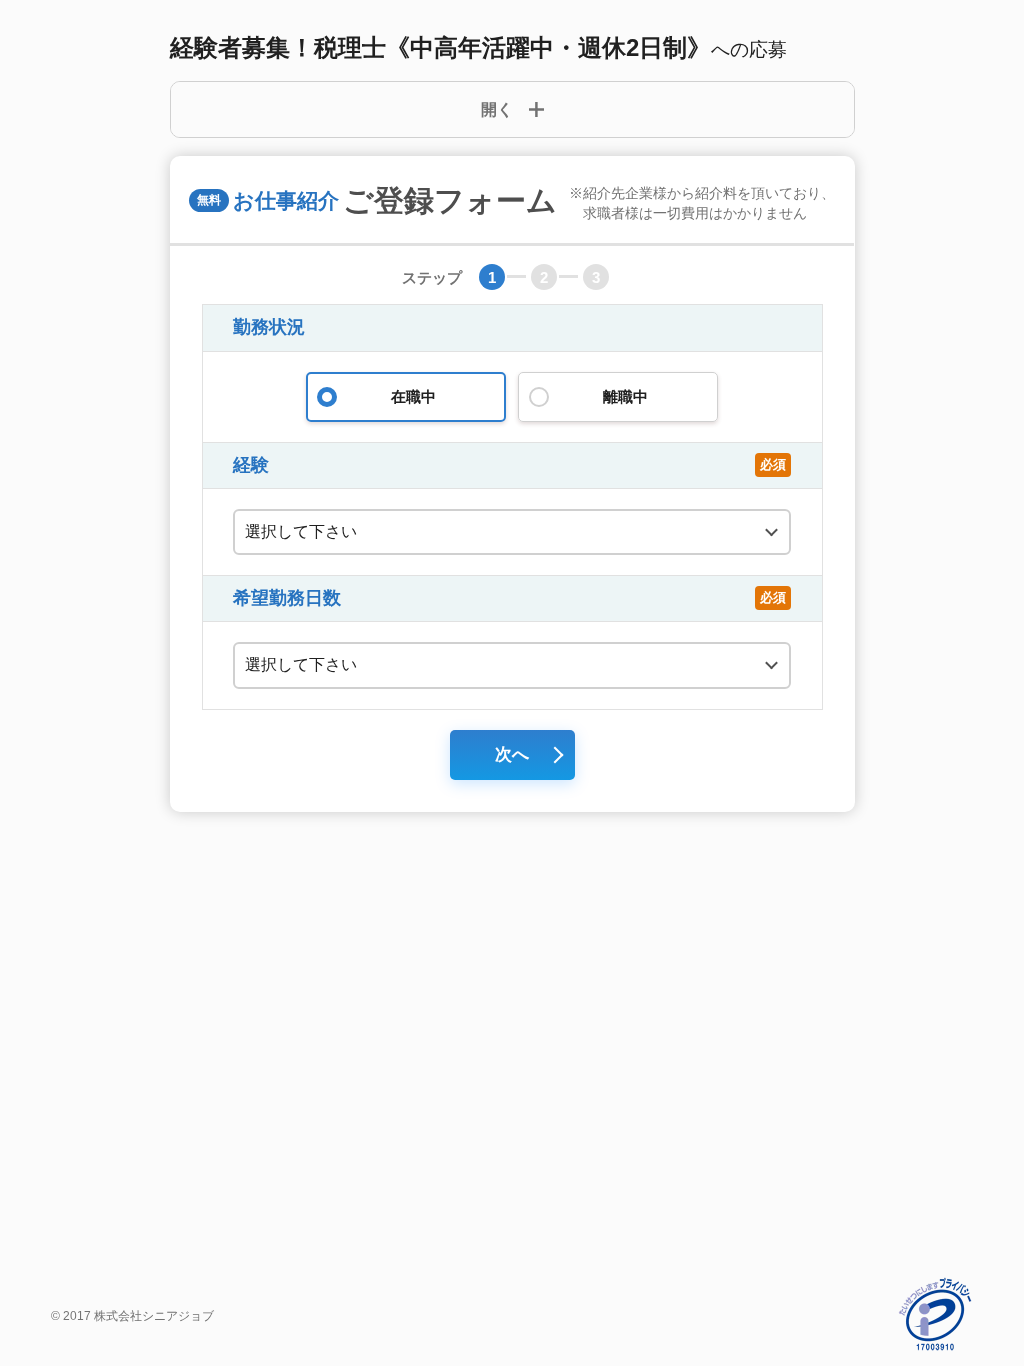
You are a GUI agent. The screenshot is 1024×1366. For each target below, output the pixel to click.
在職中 (413, 396)
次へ (512, 754)
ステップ (432, 277)
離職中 (625, 396)
